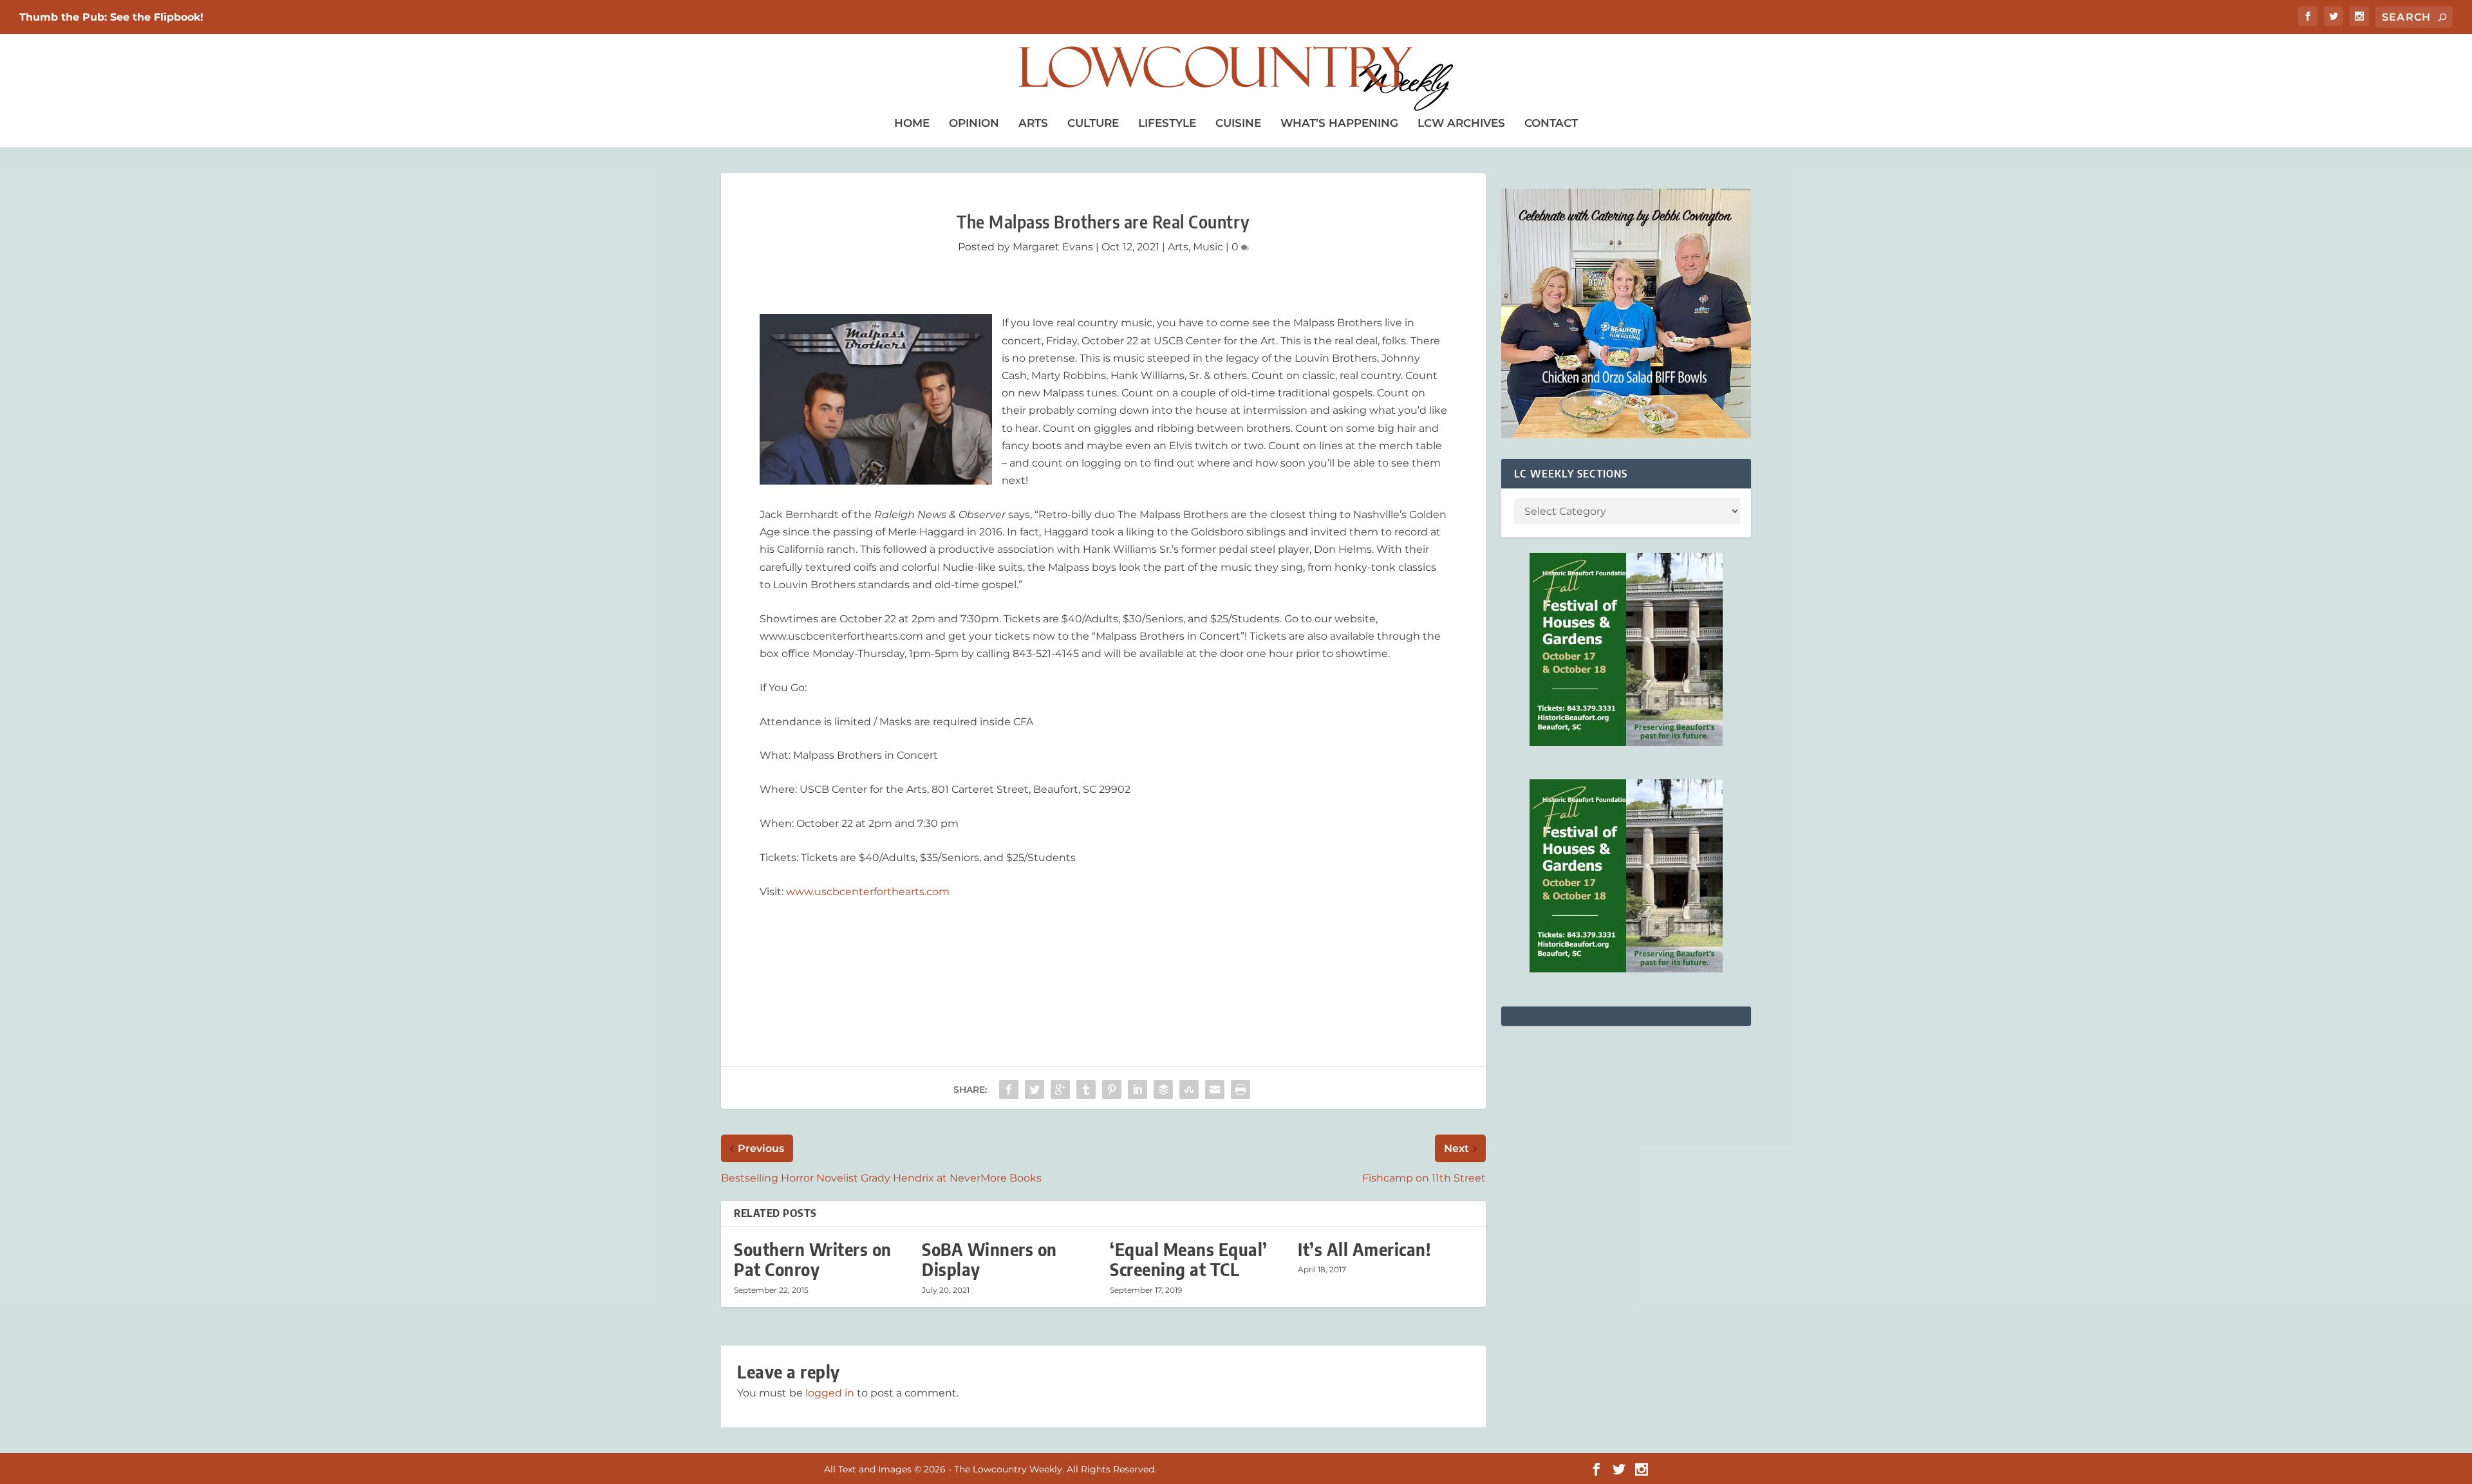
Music (1208, 247)
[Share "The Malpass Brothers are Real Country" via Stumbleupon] (1189, 1090)
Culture (1093, 123)
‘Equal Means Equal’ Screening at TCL (1189, 1259)
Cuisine (1238, 123)
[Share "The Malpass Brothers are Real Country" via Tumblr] (1086, 1090)
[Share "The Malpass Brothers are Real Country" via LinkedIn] (1138, 1090)
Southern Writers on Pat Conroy (813, 1259)
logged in (830, 1393)
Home (912, 123)
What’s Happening (1339, 123)
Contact (1551, 123)
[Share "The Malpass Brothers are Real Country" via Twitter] (1035, 1090)
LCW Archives (1461, 123)
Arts (1033, 123)
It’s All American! (1364, 1249)
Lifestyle (1167, 123)
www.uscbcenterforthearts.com (868, 892)
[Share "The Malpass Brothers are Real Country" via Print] (1241, 1090)
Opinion (974, 123)
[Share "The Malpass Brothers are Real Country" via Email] (1215, 1090)
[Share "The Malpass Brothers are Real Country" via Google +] (1060, 1090)
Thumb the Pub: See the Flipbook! (111, 17)
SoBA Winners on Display (989, 1259)
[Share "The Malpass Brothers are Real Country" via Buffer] (1163, 1090)
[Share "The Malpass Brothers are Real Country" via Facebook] (1009, 1090)
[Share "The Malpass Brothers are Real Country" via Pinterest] (1112, 1090)
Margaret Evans (1053, 247)
